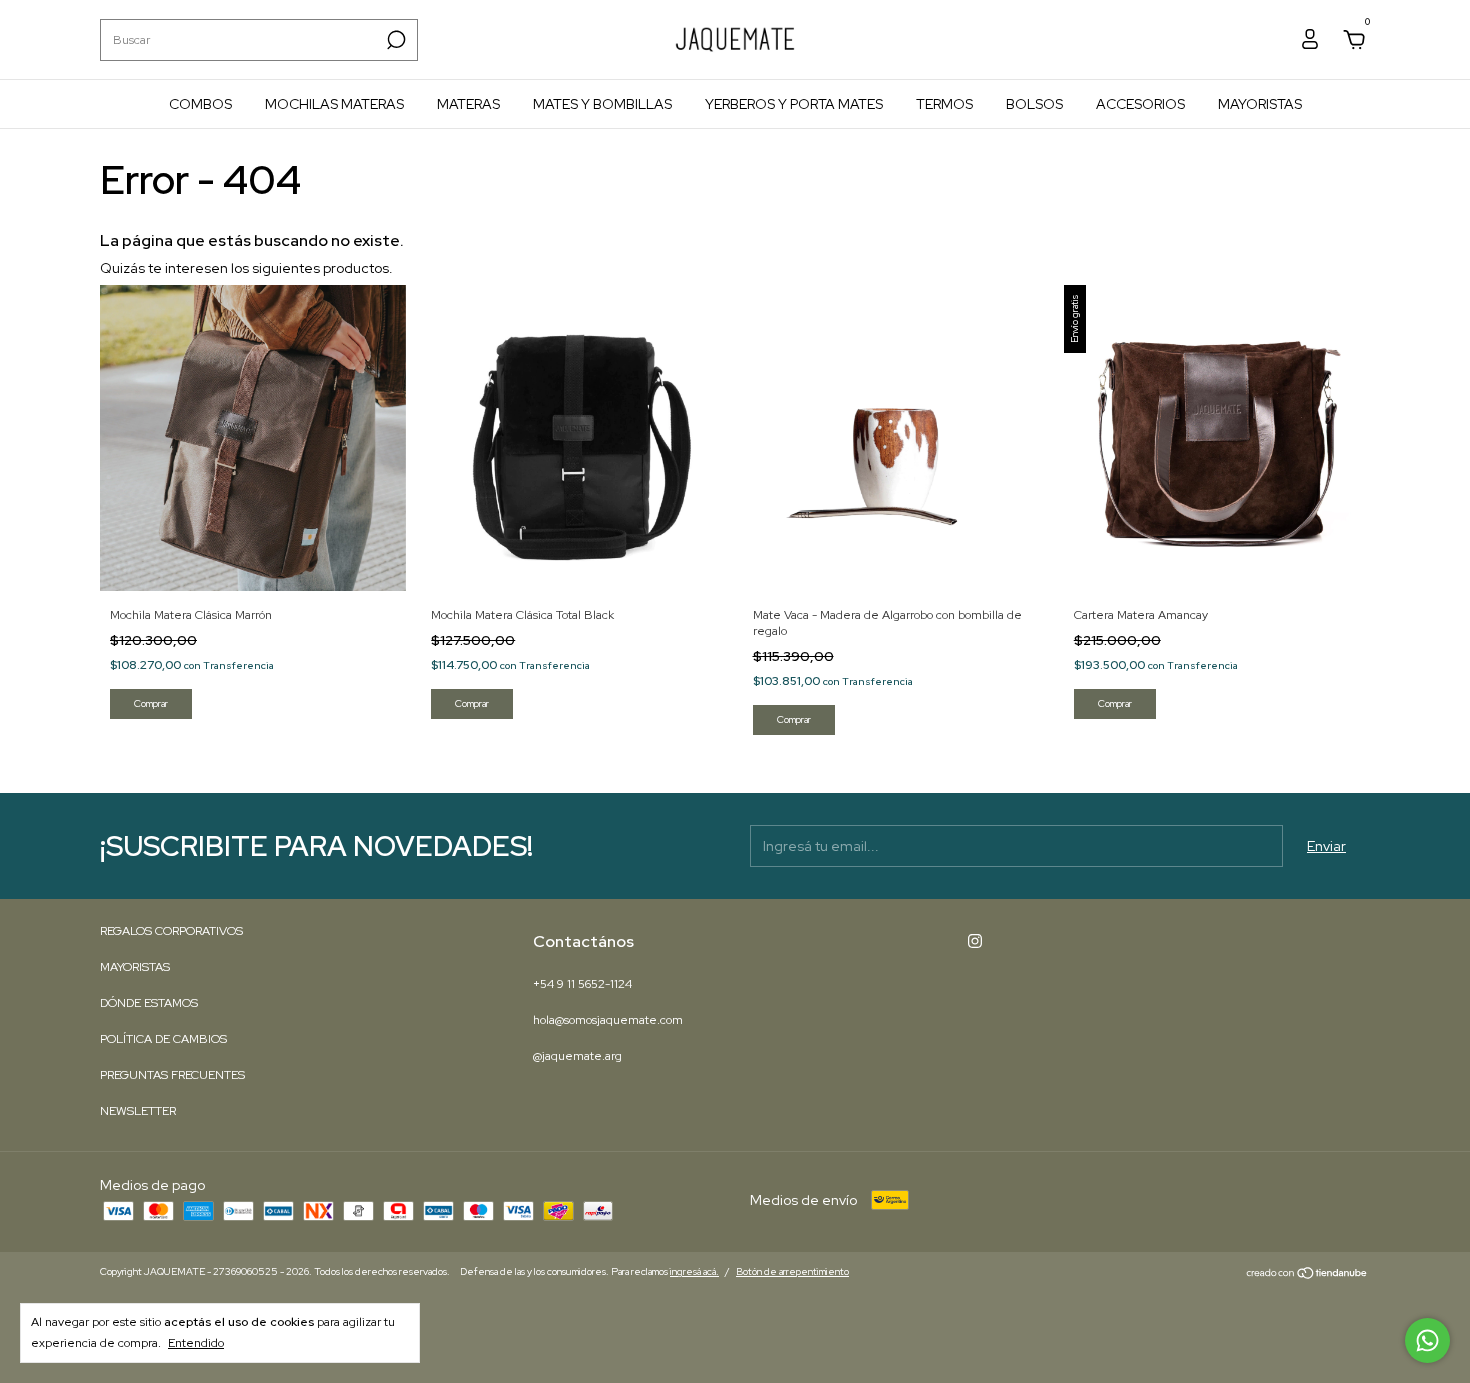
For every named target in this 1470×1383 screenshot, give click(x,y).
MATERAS (468, 104)
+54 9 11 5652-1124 (582, 984)
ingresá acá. (694, 1271)
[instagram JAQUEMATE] (975, 941)
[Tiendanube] (1307, 1274)
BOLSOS (1034, 104)
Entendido (196, 1343)
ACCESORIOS (1140, 104)
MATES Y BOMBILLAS (602, 104)
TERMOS (944, 104)
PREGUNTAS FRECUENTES (172, 1075)
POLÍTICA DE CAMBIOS (163, 1039)
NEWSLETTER (138, 1111)
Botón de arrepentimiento (792, 1271)
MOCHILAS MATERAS (334, 104)
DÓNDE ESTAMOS (149, 1003)
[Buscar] (394, 40)
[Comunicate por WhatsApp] (1427, 1340)
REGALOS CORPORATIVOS (171, 931)
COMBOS (200, 104)
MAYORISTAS (1260, 104)
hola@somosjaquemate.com (608, 1020)
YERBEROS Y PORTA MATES (794, 104)
